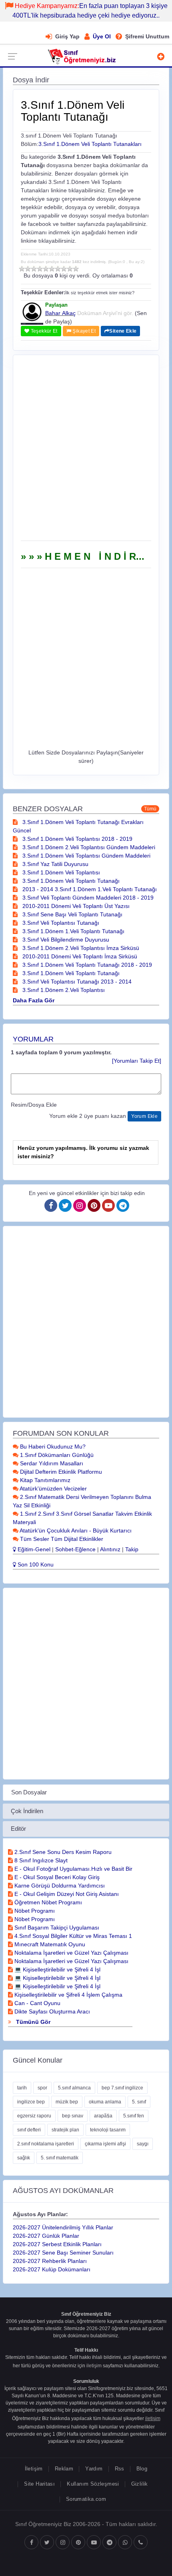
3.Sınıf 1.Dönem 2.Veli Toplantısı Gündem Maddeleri (88, 847)
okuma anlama (105, 2102)
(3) (34, 269)
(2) (28, 269)
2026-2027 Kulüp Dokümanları (52, 2269)
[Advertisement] (86, 451)
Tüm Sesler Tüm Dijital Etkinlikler (61, 1539)
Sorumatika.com (86, 2499)
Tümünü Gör (32, 2022)
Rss (120, 2469)
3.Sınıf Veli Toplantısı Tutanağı (60, 923)
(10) (76, 269)
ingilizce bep (31, 2102)
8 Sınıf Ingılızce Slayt (40, 1860)
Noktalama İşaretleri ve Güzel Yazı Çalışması (71, 1953)
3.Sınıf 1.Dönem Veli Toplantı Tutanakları (90, 144)
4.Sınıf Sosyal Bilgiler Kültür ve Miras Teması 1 (72, 1936)
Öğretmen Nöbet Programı (47, 1902)
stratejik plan (65, 2130)
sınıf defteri (29, 2130)
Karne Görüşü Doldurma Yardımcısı (59, 1886)
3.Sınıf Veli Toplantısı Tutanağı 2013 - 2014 (76, 982)
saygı (143, 2144)
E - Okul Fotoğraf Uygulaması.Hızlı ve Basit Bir (73, 1869)
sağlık (24, 2158)
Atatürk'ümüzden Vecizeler (53, 1489)
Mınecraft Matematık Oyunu (49, 1944)
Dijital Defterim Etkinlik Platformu (60, 1472)
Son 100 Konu (35, 1564)
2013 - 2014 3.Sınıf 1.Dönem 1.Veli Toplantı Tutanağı (89, 889)
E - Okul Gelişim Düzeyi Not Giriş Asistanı (66, 1894)
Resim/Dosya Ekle (34, 1105)
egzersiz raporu (34, 2116)
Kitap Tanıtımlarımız (44, 1480)
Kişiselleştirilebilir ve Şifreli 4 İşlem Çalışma (68, 1995)
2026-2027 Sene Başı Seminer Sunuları (63, 2253)
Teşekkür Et (43, 331)
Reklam (64, 2469)
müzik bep (67, 2102)
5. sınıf (139, 2102)
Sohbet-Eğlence (75, 1549)
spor (42, 2088)
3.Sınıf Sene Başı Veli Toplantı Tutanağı (72, 914)
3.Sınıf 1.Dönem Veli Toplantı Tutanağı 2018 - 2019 (86, 965)
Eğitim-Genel (33, 1549)
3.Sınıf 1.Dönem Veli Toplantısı (60, 872)
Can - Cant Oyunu (37, 2003)
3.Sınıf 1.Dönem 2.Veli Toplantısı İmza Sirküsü (80, 948)
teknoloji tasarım (108, 2130)
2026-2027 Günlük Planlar (46, 2236)
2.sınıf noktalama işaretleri (46, 2144)
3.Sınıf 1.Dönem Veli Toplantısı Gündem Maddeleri (86, 856)
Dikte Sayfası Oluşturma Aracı (51, 2011)
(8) (64, 269)
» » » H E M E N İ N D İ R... (83, 556)
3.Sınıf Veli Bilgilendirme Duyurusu (65, 940)
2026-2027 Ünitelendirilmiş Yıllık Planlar (63, 2227)
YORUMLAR (33, 1039)
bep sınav (73, 2116)
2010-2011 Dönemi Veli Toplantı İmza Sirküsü (79, 956)
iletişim (94, 2366)
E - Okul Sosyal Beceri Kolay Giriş (56, 1877)
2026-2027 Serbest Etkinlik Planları (57, 2244)
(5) (46, 269)
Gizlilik (140, 2484)
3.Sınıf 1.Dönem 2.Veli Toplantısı (63, 990)
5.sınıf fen (134, 2116)
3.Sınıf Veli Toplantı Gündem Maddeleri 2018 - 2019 (87, 898)
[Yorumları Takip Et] (137, 1061)
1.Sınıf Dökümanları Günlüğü (56, 1455)
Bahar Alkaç (60, 313)
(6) (52, 269)
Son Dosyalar (29, 1792)
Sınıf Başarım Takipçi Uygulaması (56, 1928)
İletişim (34, 2469)
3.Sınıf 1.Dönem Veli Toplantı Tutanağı (70, 881)
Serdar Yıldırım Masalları (51, 1463)
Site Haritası (39, 2484)
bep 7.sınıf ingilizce (122, 2088)
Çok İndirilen (27, 1811)
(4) (40, 269)
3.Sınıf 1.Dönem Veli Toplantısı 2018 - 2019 (77, 839)
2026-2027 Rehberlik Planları (50, 2261)
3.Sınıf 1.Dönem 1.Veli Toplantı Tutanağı (73, 931)
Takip (132, 1549)
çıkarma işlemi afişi (105, 2144)
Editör (18, 1829)
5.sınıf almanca (74, 2088)
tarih (22, 2088)
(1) (22, 269)
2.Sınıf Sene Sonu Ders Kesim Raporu (62, 1852)
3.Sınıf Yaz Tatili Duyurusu (55, 864)
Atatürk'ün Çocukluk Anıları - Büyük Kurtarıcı (75, 1530)
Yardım (94, 2469)
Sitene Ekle (123, 331)
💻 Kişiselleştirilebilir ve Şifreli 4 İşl (57, 1969)
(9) (70, 269)
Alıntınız (110, 1549)
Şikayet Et (83, 331)
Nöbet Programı (34, 1911)
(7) (58, 269)
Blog (142, 2469)
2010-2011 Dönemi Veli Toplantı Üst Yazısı (75, 906)
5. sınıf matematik (60, 2158)
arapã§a (103, 2116)
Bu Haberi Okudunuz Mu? (52, 1447)
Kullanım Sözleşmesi (93, 2484)
